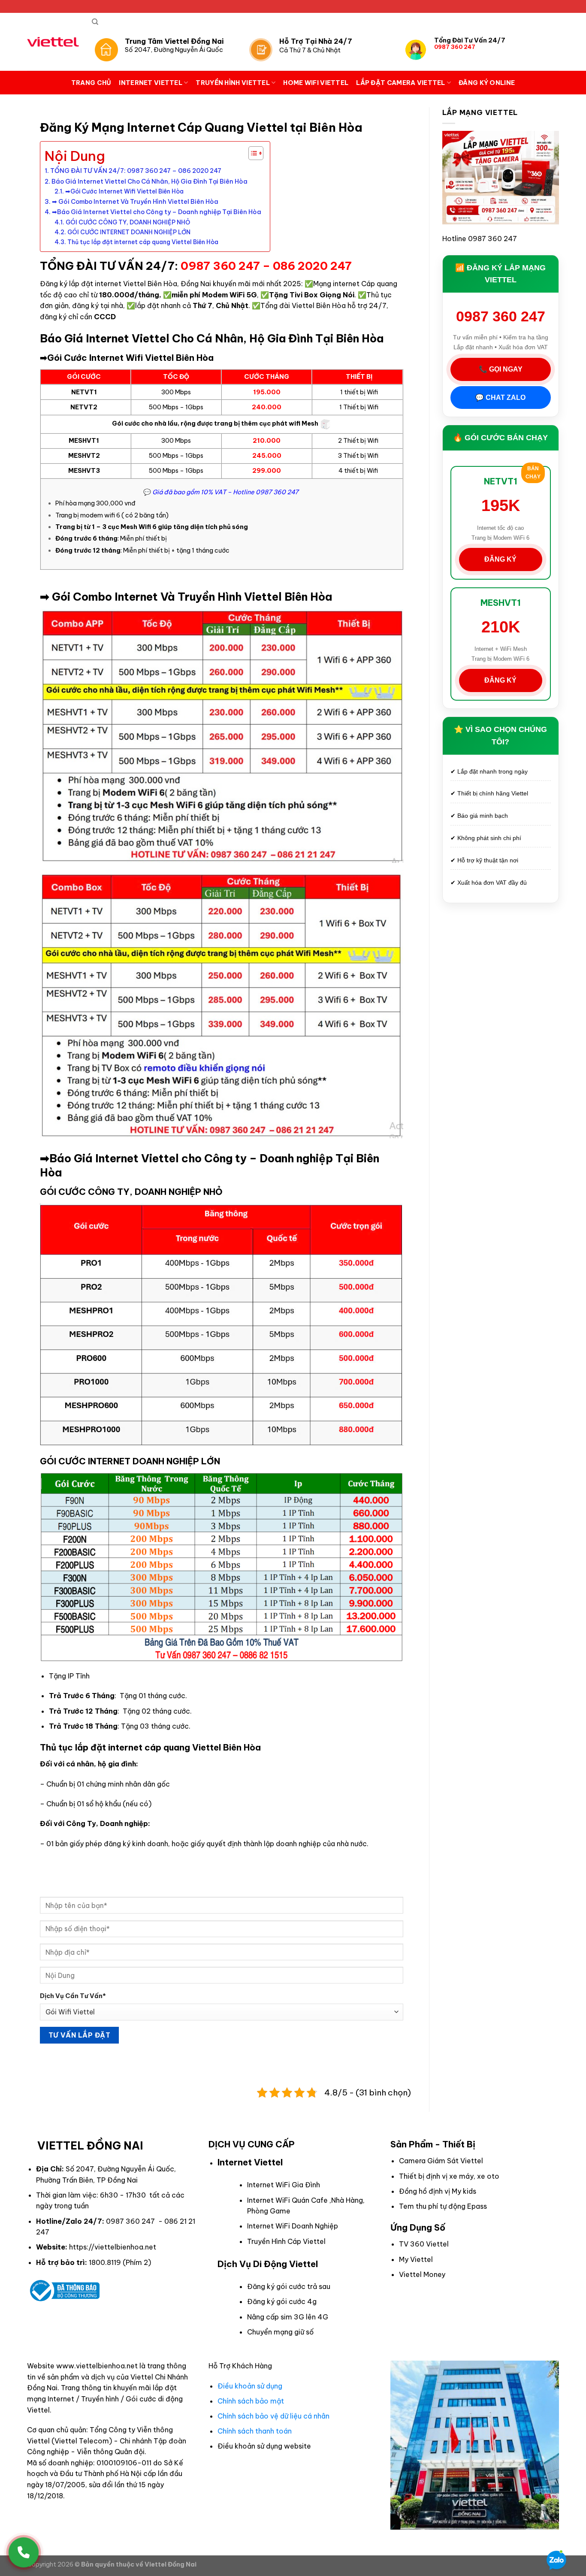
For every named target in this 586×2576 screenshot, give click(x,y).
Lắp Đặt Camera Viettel (400, 83)
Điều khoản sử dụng (250, 2386)
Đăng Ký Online (487, 83)
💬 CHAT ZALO (500, 398)
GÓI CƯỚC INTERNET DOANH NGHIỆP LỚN (129, 232)
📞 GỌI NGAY (501, 369)
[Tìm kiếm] (95, 22)
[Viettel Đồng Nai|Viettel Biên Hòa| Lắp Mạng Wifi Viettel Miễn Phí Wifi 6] (53, 42)
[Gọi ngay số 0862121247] (24, 2552)
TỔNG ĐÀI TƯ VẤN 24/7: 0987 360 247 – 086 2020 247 (136, 171)
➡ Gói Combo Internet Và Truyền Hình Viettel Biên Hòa (135, 202)
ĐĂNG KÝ (500, 559)
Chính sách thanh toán (255, 2431)
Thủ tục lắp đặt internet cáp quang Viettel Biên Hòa (143, 242)
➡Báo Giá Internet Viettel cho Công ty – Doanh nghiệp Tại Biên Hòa (157, 212)
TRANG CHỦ (91, 83)
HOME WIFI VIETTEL (316, 83)
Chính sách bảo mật (251, 2401)
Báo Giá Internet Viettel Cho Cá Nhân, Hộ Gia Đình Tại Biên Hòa (150, 181)
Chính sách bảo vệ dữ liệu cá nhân (273, 2416)
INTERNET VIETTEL (151, 83)
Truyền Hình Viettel (233, 83)
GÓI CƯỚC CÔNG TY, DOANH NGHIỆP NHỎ (128, 222)
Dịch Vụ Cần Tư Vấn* (73, 1996)
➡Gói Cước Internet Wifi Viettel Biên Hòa (124, 191)
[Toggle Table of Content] (252, 153)
